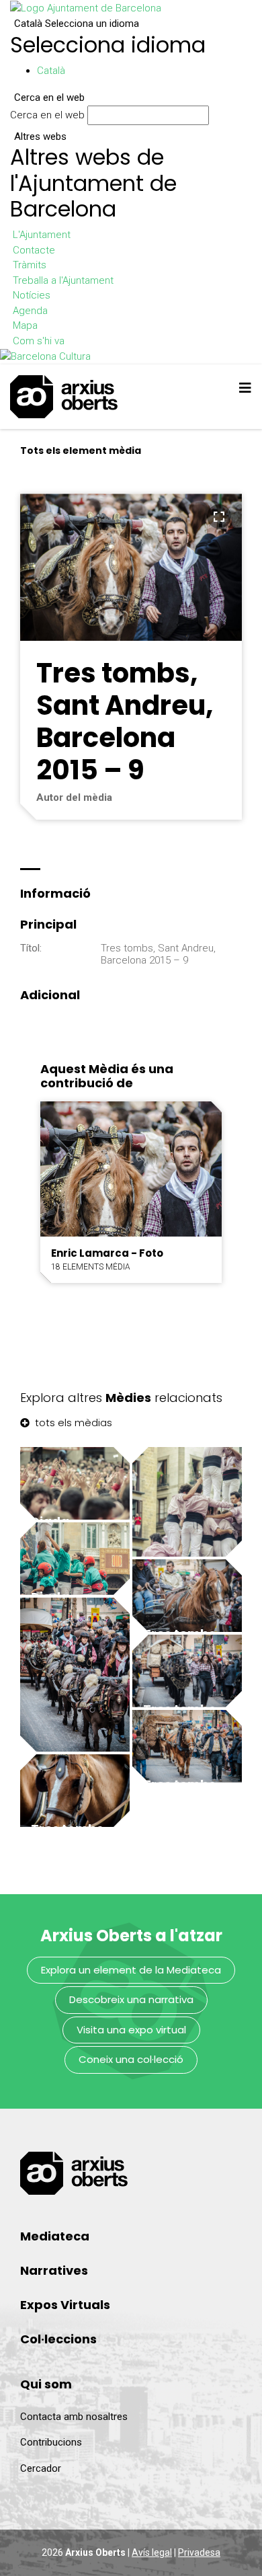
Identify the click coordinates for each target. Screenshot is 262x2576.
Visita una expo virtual (131, 2030)
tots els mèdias (72, 1422)
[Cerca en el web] (216, 118)
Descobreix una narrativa (131, 1999)
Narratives (54, 2270)
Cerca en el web (47, 115)
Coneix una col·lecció (131, 2059)
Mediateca (55, 2236)
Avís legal (152, 2552)
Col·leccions (58, 2339)
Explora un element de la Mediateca (131, 1970)
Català (77, 24)
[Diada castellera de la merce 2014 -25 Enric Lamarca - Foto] (187, 1502)
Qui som (46, 2384)
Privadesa (199, 2552)
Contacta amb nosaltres (74, 2417)
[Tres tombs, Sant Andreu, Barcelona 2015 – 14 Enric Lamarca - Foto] (75, 1675)
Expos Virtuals (65, 2305)
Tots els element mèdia (81, 451)
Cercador (41, 2468)
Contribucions (51, 2442)
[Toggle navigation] (245, 388)
